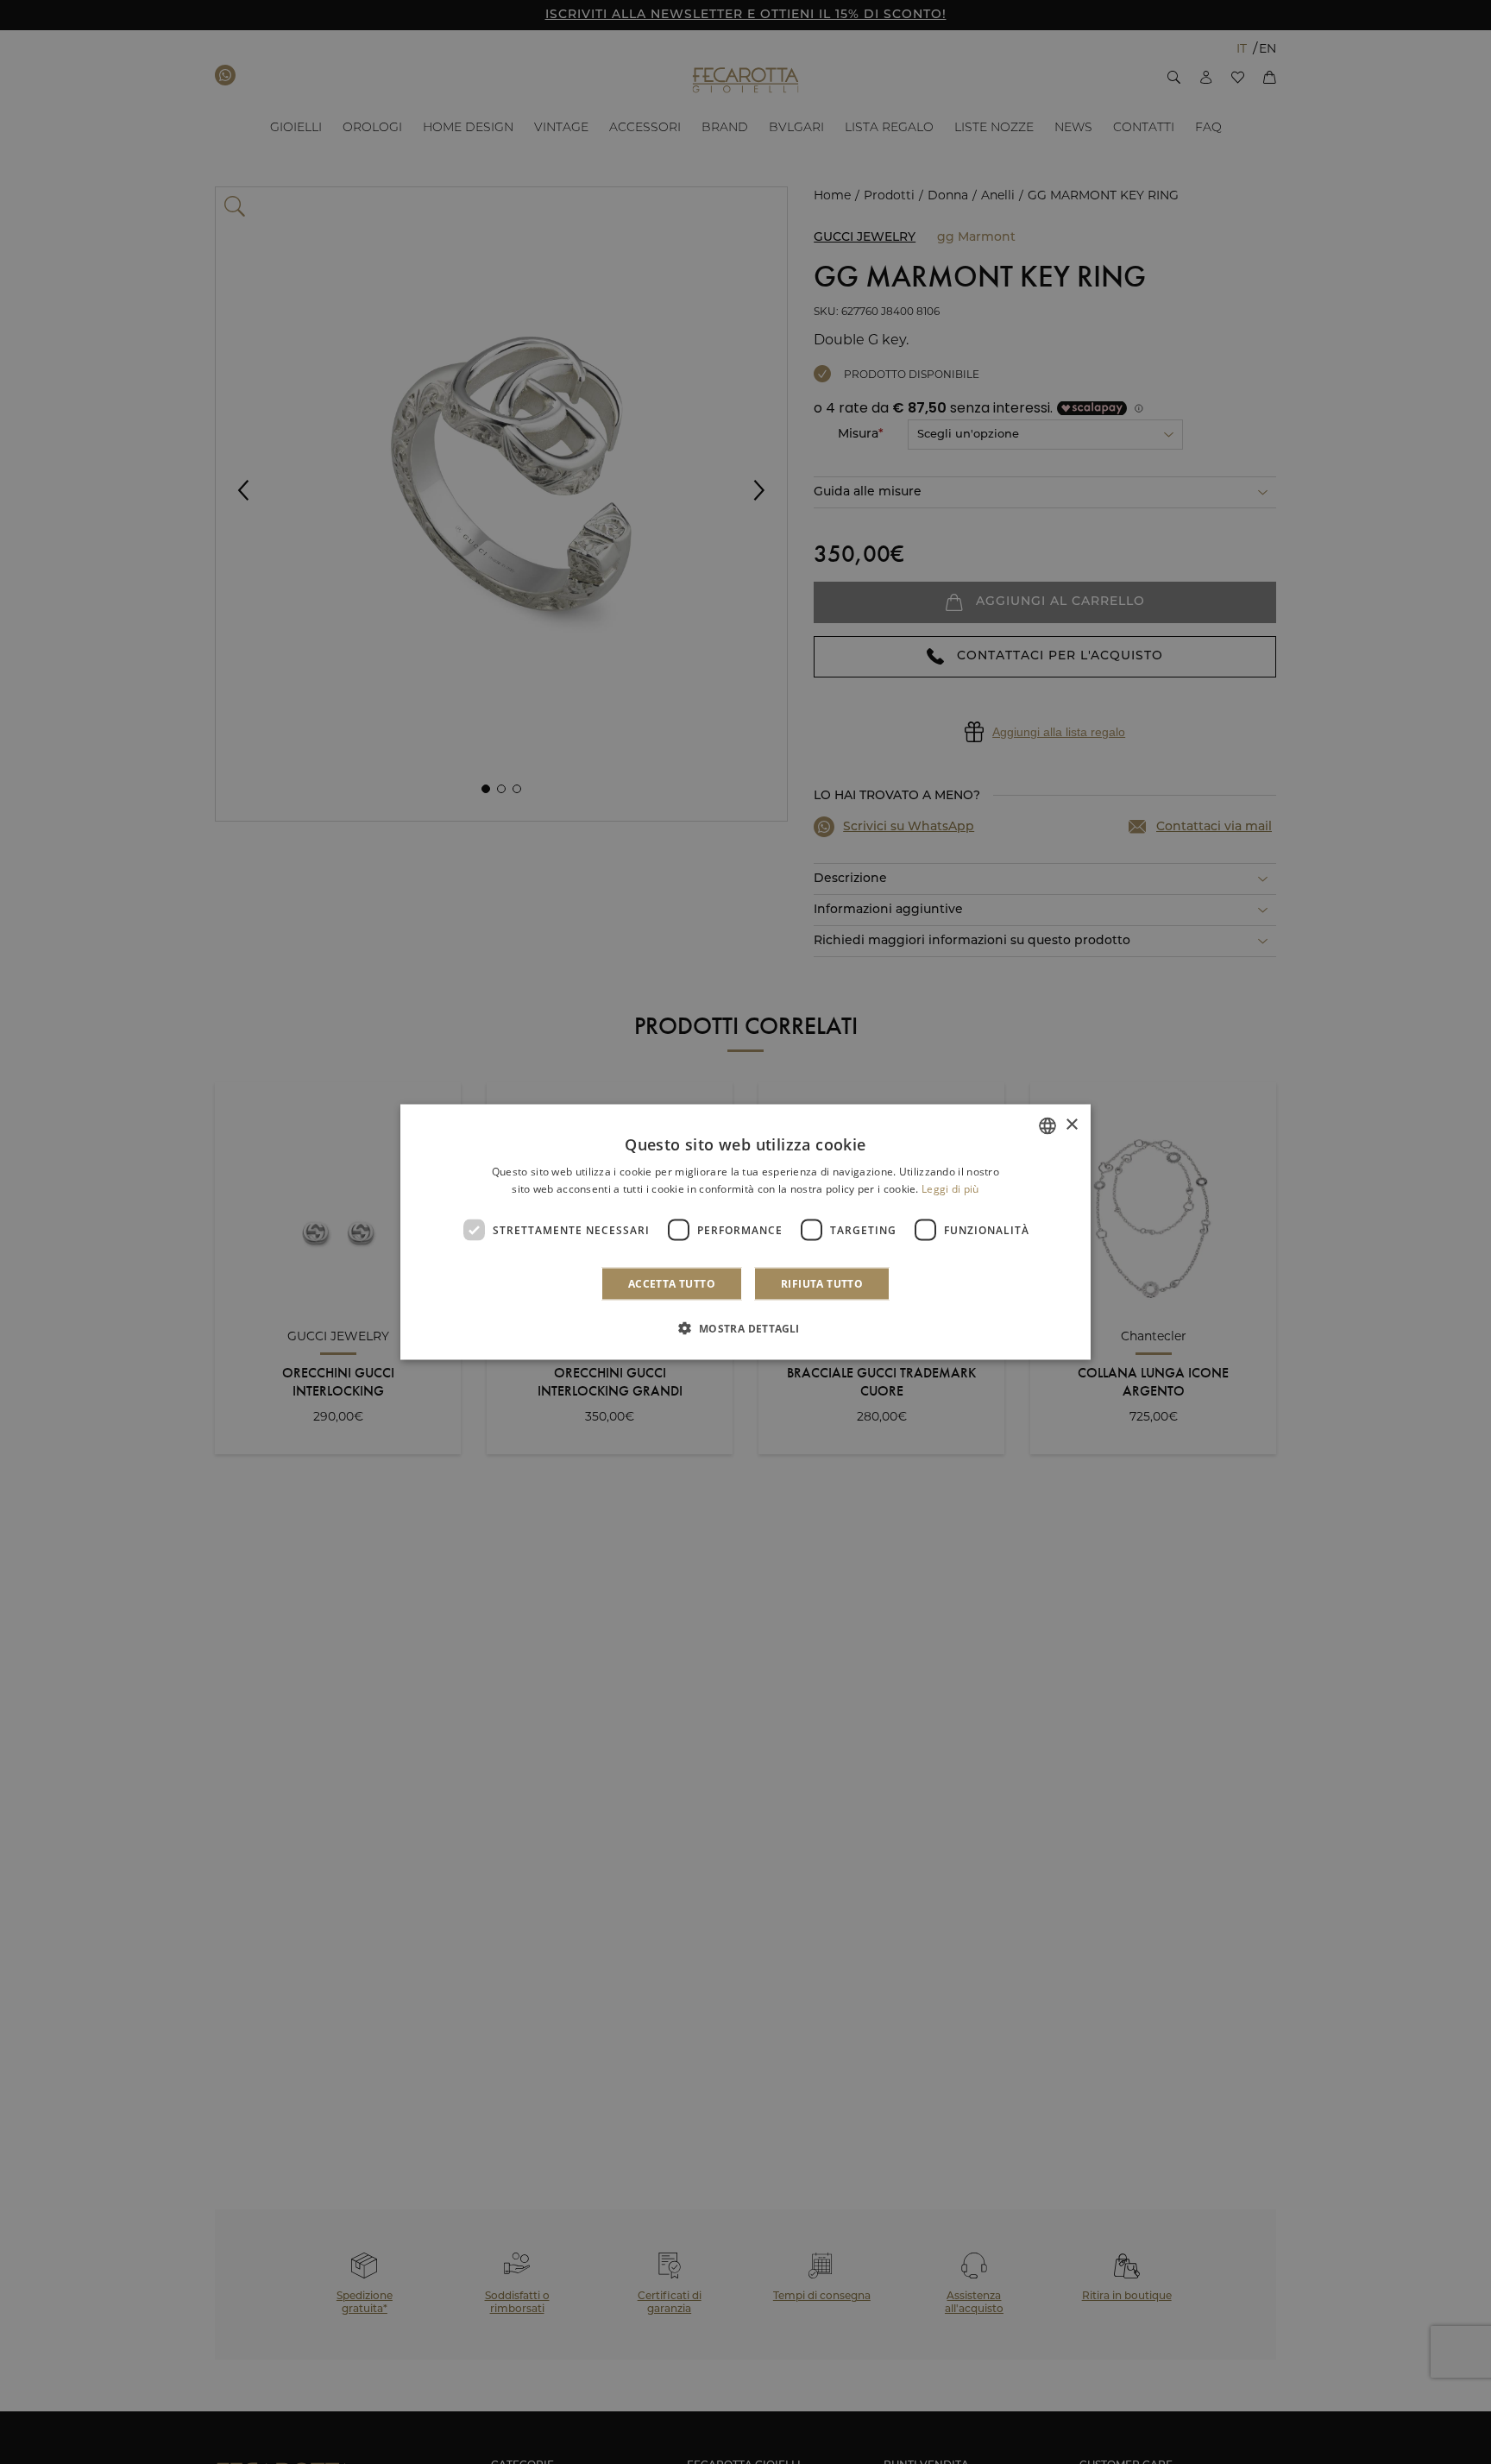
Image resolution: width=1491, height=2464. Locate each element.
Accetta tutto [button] (672, 1284)
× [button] (1071, 1125)
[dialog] (745, 1232)
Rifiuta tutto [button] (822, 1284)
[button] (745, 1328)
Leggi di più (950, 1188)
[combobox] (1047, 1125)
